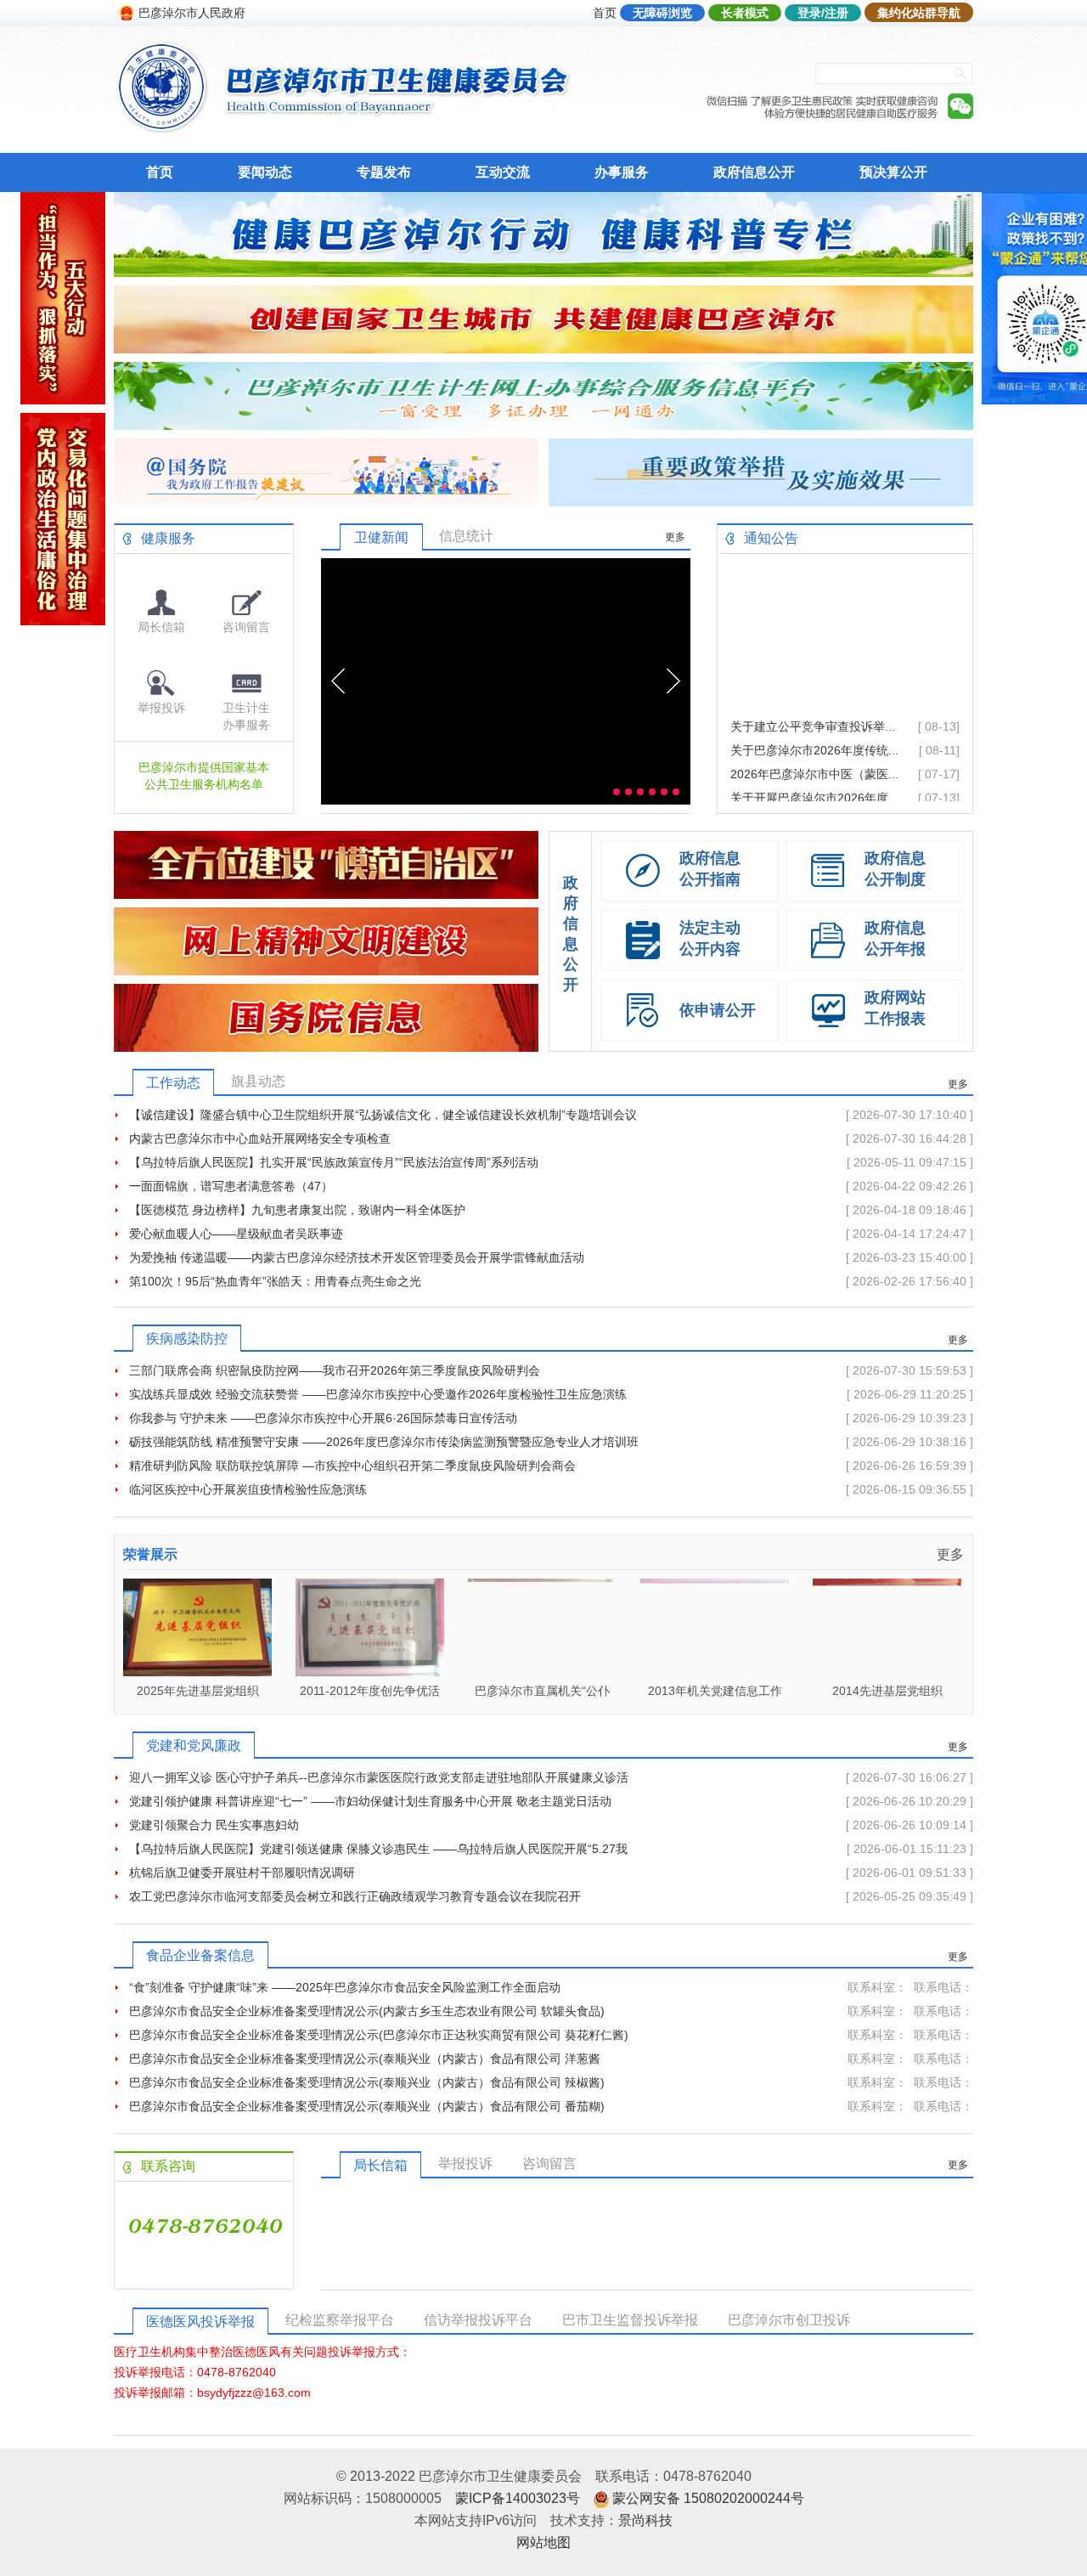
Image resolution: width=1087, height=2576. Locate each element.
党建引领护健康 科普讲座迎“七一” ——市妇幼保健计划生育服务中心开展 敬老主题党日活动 (370, 1801)
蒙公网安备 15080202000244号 (708, 2498)
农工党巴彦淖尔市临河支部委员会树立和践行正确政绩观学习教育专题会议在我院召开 (355, 1896)
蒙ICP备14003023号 (518, 2498)
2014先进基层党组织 (715, 1691)
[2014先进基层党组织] (715, 1672)
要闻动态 (265, 172)
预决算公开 (893, 172)
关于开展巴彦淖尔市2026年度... (814, 761)
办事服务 (622, 172)
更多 (675, 537)
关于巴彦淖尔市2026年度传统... (814, 714)
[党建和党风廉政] (63, 621)
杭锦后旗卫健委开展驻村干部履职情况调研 (242, 1873)
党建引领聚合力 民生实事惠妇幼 (214, 1825)
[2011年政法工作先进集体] (887, 1672)
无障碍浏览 (662, 13)
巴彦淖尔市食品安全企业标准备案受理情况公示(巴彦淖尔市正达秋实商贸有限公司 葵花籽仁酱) (379, 2035)
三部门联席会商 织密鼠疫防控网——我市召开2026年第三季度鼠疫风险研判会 (335, 1370)
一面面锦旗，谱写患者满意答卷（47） (231, 1186)
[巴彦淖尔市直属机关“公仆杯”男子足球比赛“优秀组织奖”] (370, 1672)
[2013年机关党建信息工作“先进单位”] (542, 1672)
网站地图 (543, 2542)
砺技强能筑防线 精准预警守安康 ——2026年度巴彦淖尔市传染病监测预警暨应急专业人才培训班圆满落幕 (384, 1444)
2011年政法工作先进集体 (887, 1691)
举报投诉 (161, 708)
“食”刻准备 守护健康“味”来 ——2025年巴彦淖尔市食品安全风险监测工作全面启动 (345, 1987)
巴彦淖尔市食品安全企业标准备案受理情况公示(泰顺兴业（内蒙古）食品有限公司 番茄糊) (367, 2106)
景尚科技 (645, 2520)
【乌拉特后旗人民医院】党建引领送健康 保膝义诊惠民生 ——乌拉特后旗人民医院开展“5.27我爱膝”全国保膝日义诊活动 (378, 1851)
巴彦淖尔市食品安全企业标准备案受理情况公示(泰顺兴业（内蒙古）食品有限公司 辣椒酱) (367, 2082)
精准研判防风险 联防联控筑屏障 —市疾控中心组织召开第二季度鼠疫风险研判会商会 (352, 1466)
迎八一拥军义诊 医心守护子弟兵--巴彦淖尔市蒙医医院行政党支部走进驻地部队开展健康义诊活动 (379, 1780)
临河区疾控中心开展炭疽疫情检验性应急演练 (248, 1489)
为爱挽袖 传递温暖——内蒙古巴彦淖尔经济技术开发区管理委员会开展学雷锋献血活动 (357, 1257)
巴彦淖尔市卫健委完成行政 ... (808, 785)
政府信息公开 (754, 172)
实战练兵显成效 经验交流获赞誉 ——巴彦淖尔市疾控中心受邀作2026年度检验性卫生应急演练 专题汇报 (378, 1397)
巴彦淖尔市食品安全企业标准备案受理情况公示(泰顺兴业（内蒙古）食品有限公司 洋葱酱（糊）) (365, 2061)
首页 (605, 13)
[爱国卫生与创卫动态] (543, 349)
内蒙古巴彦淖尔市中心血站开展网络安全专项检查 (260, 1138)
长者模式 (745, 13)
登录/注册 (823, 13)
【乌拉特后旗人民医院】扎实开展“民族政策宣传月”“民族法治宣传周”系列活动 (334, 1162)
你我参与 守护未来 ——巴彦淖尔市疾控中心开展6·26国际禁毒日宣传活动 (323, 1418)
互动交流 (503, 172)
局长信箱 (161, 627)
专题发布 (384, 172)
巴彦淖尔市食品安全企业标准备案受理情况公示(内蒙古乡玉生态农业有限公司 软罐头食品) (367, 2011)
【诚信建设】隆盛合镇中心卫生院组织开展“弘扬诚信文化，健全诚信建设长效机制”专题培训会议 (383, 1115)
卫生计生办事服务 (246, 716)
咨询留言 (246, 627)
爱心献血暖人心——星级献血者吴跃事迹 (236, 1234)
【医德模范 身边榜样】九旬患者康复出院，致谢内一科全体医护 (297, 1210)
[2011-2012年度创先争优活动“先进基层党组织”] (197, 1672)
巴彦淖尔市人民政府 (192, 13)
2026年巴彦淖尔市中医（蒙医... (814, 737)
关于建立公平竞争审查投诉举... (813, 690)
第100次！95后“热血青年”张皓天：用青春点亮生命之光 (275, 1281)
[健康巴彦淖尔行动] (543, 272)
